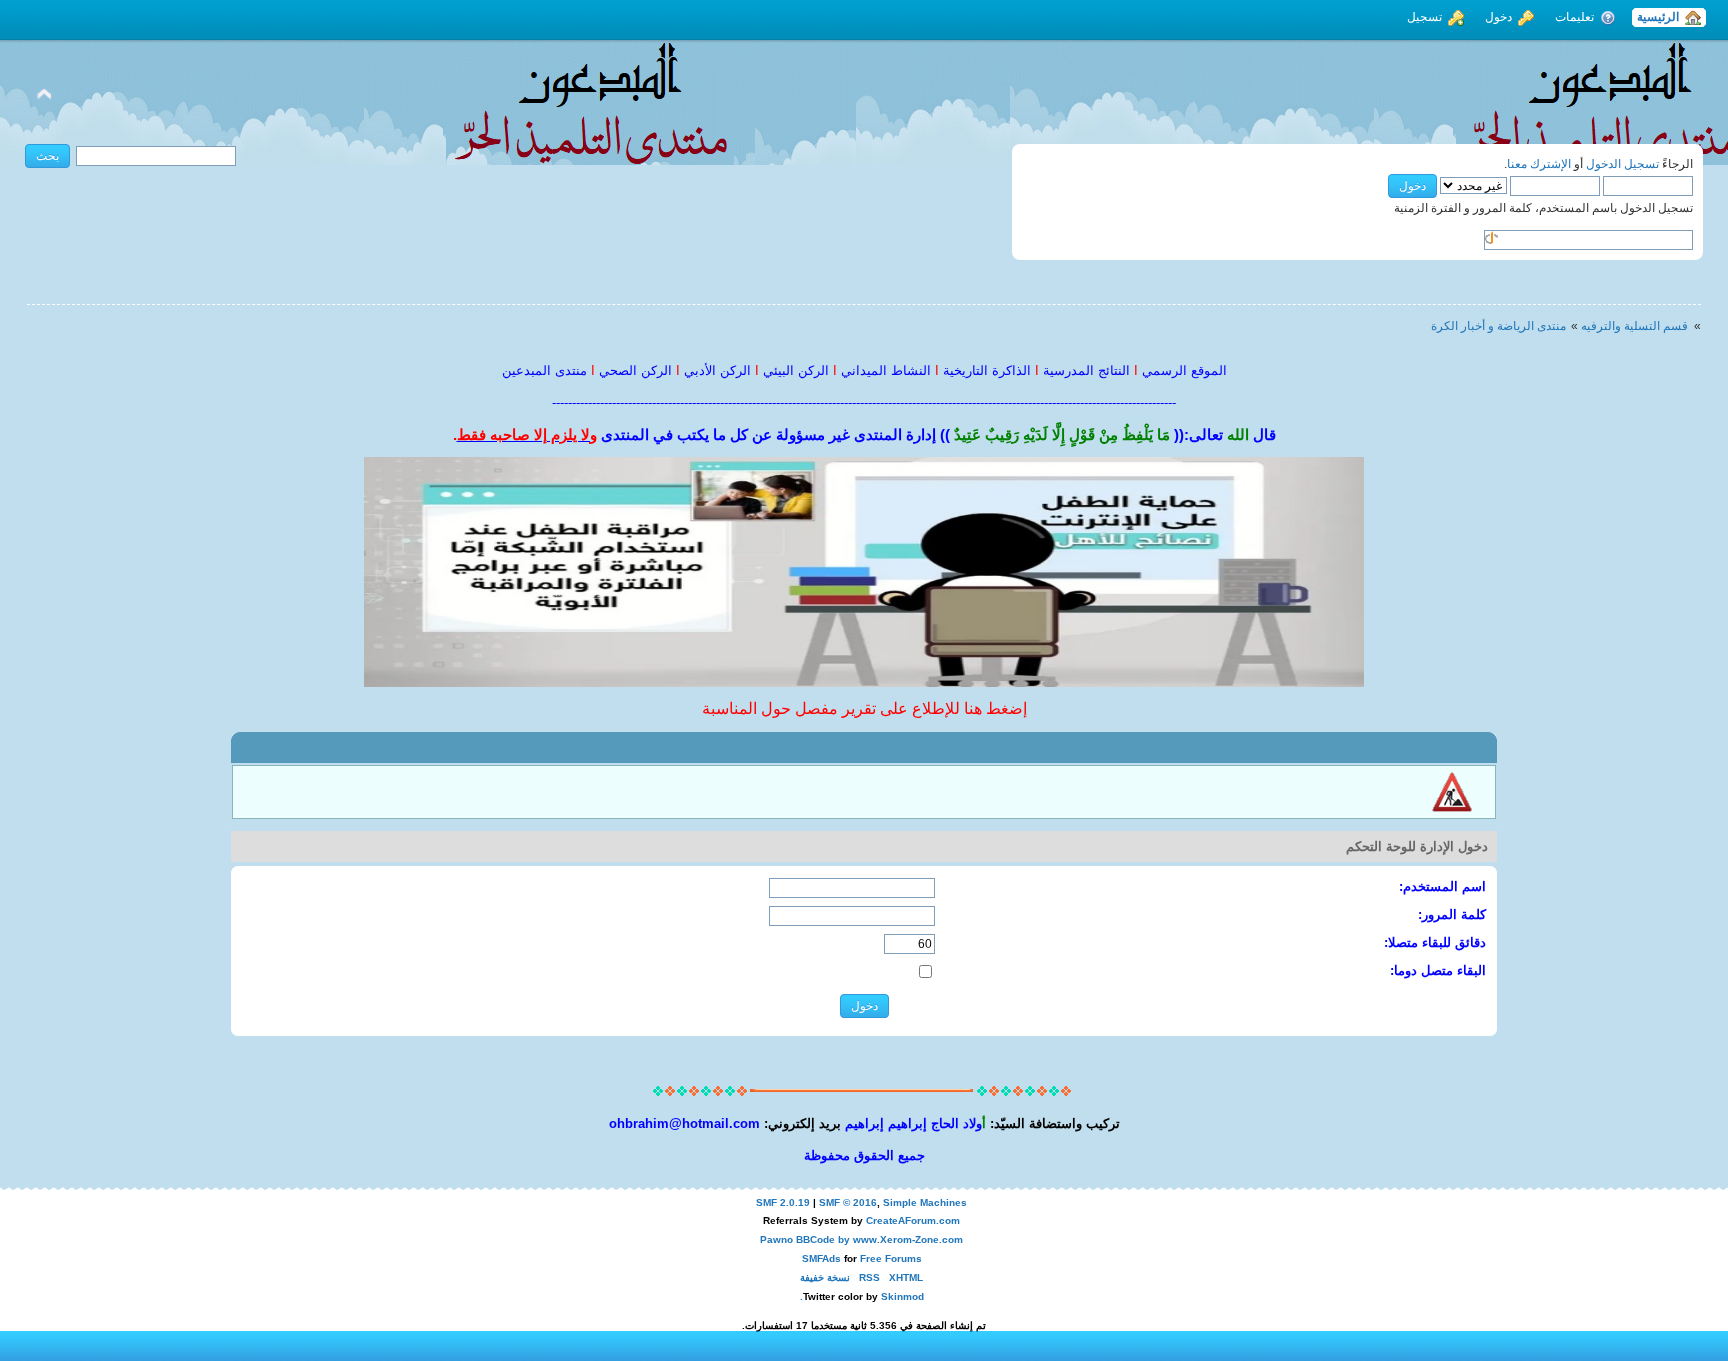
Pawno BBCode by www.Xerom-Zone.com (861, 1239)
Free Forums (891, 1258)
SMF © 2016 (848, 1202)
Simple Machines (925, 1202)
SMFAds (821, 1258)
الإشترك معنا (1539, 164)
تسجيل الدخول (1622, 164)
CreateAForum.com (913, 1220)
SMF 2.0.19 (783, 1202)
